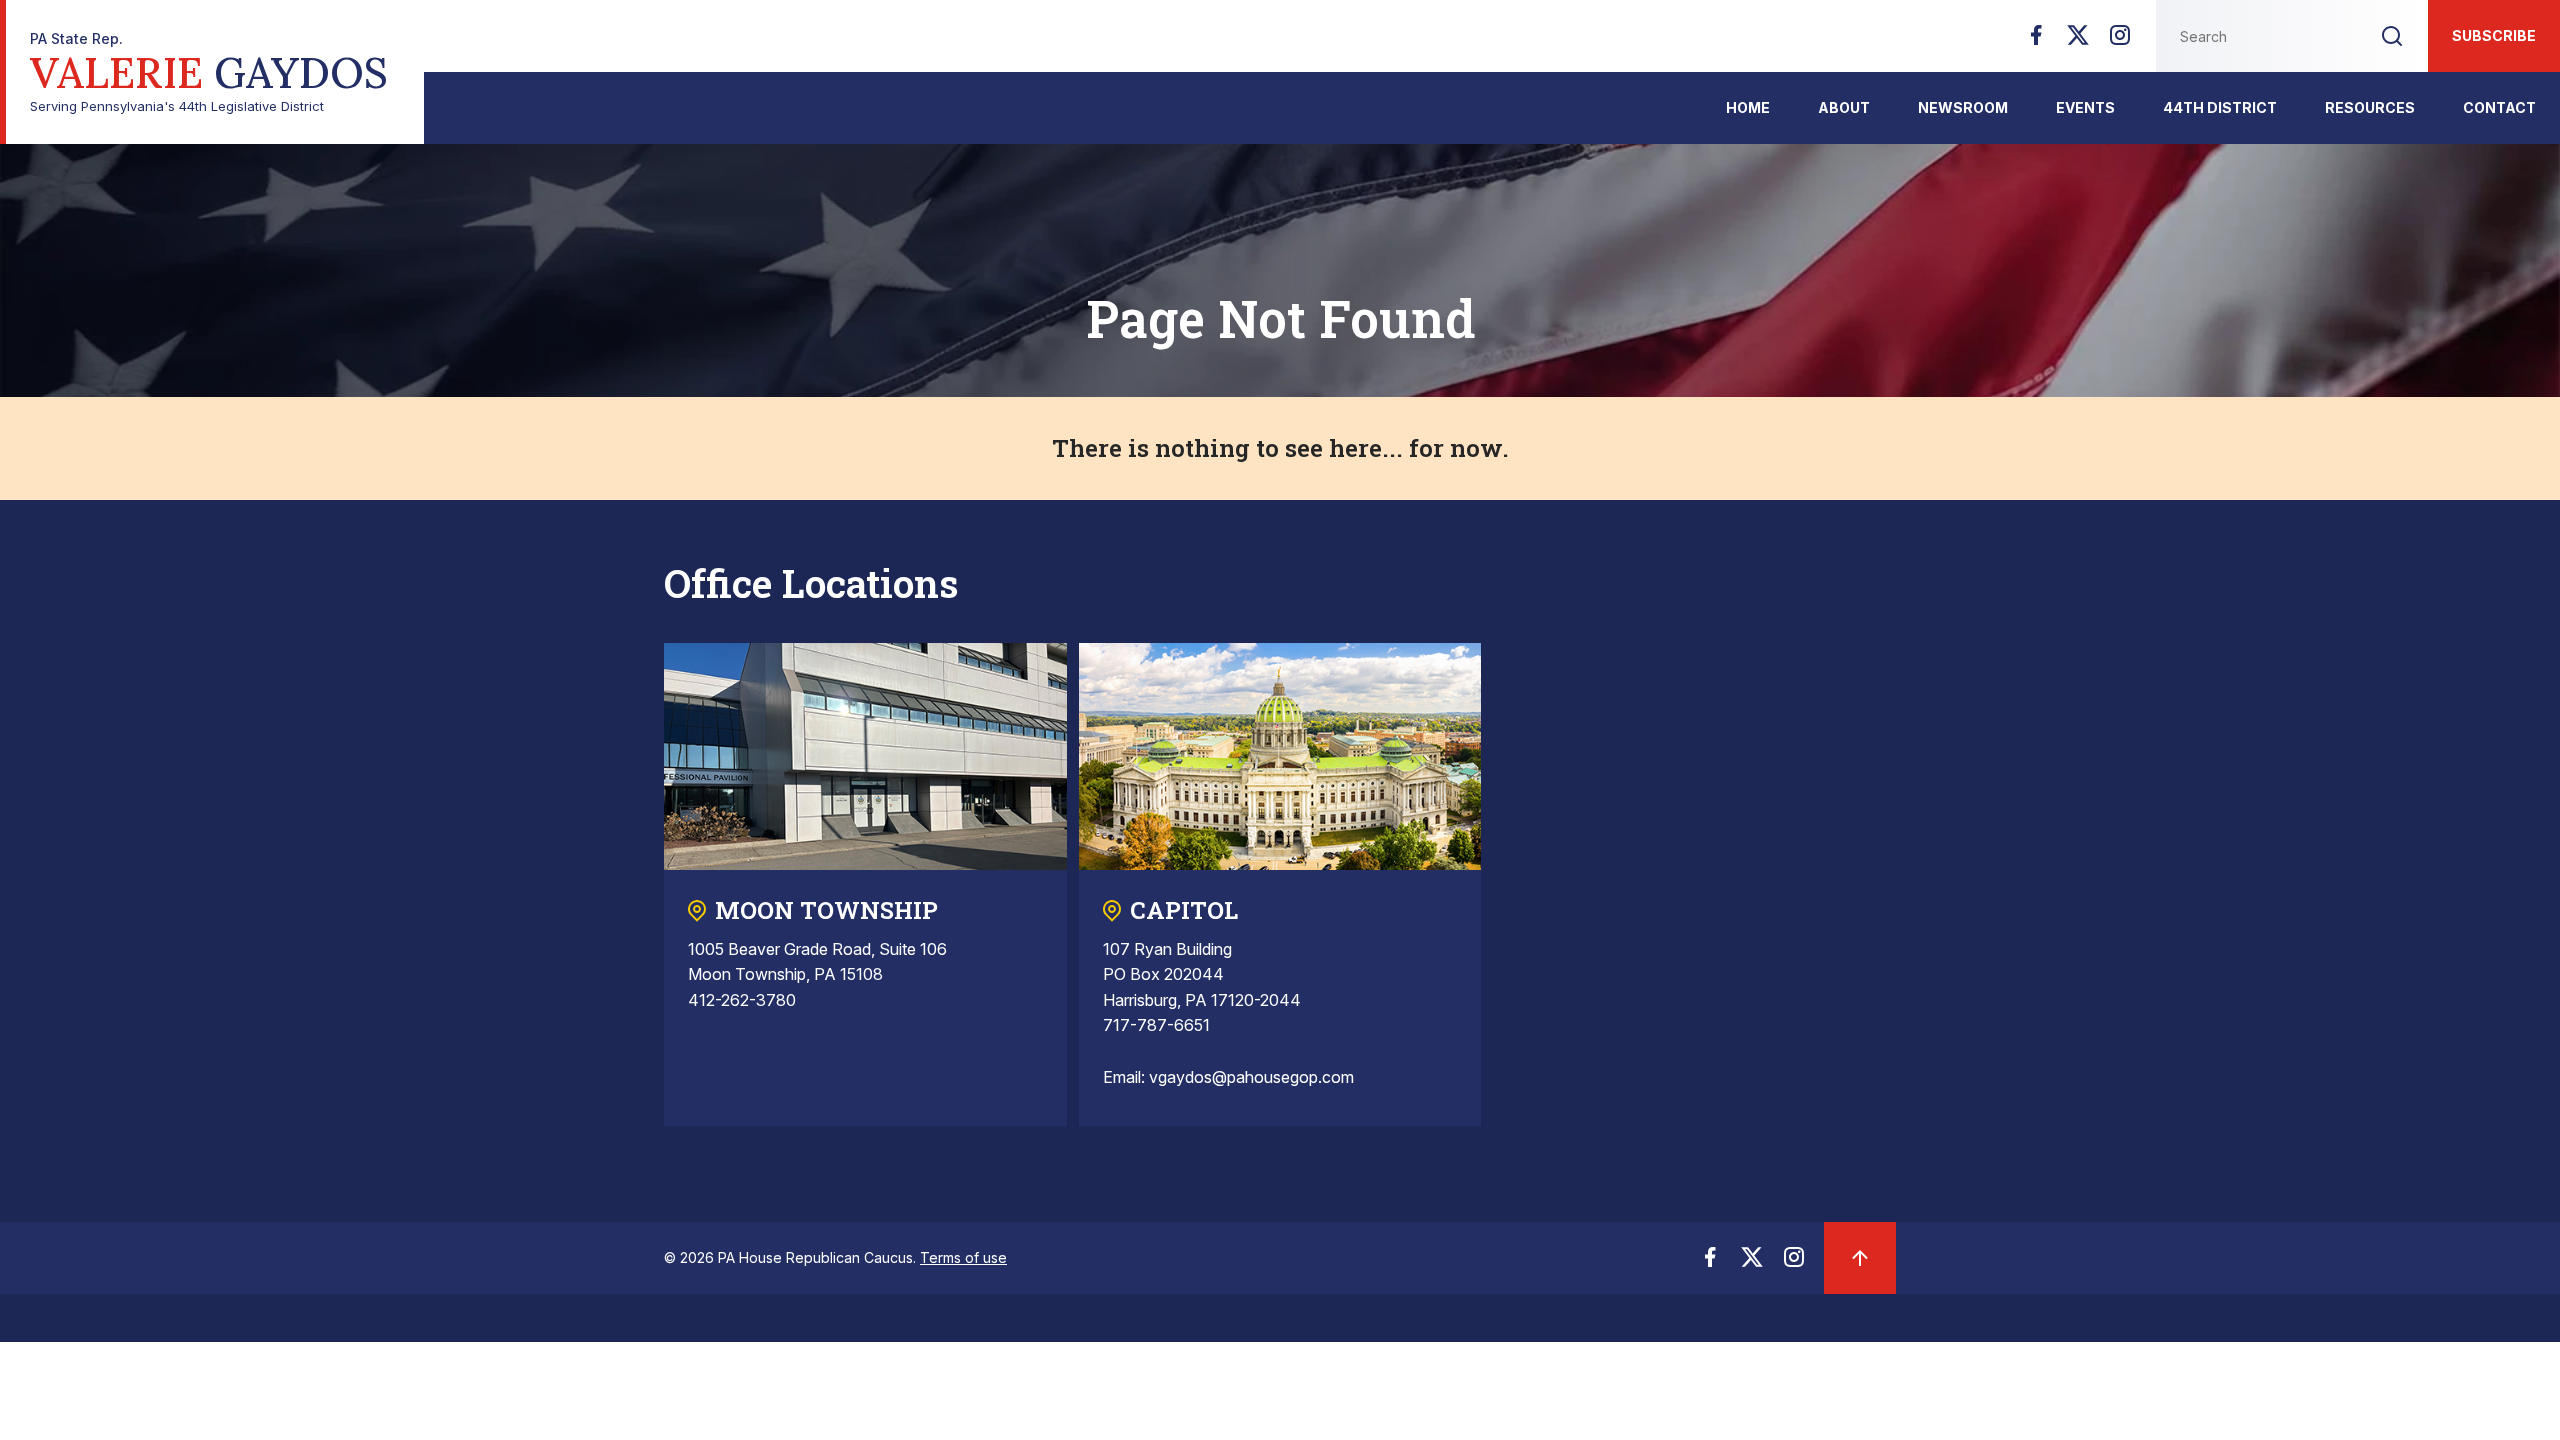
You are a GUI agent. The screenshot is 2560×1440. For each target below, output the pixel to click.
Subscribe (2494, 35)
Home (1748, 107)
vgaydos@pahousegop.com (1251, 1077)
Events (2085, 107)
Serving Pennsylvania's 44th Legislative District (209, 72)
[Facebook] (2036, 41)
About (1844, 107)
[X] (2078, 41)
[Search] (2392, 36)
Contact (2499, 107)
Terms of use (963, 1257)
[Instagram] (2120, 41)
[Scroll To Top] (1860, 1258)
